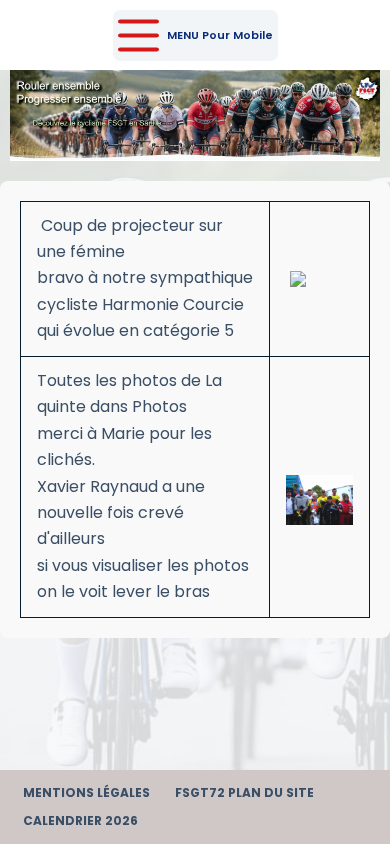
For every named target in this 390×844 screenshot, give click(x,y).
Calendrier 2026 (80, 821)
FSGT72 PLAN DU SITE (244, 793)
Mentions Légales (86, 793)
